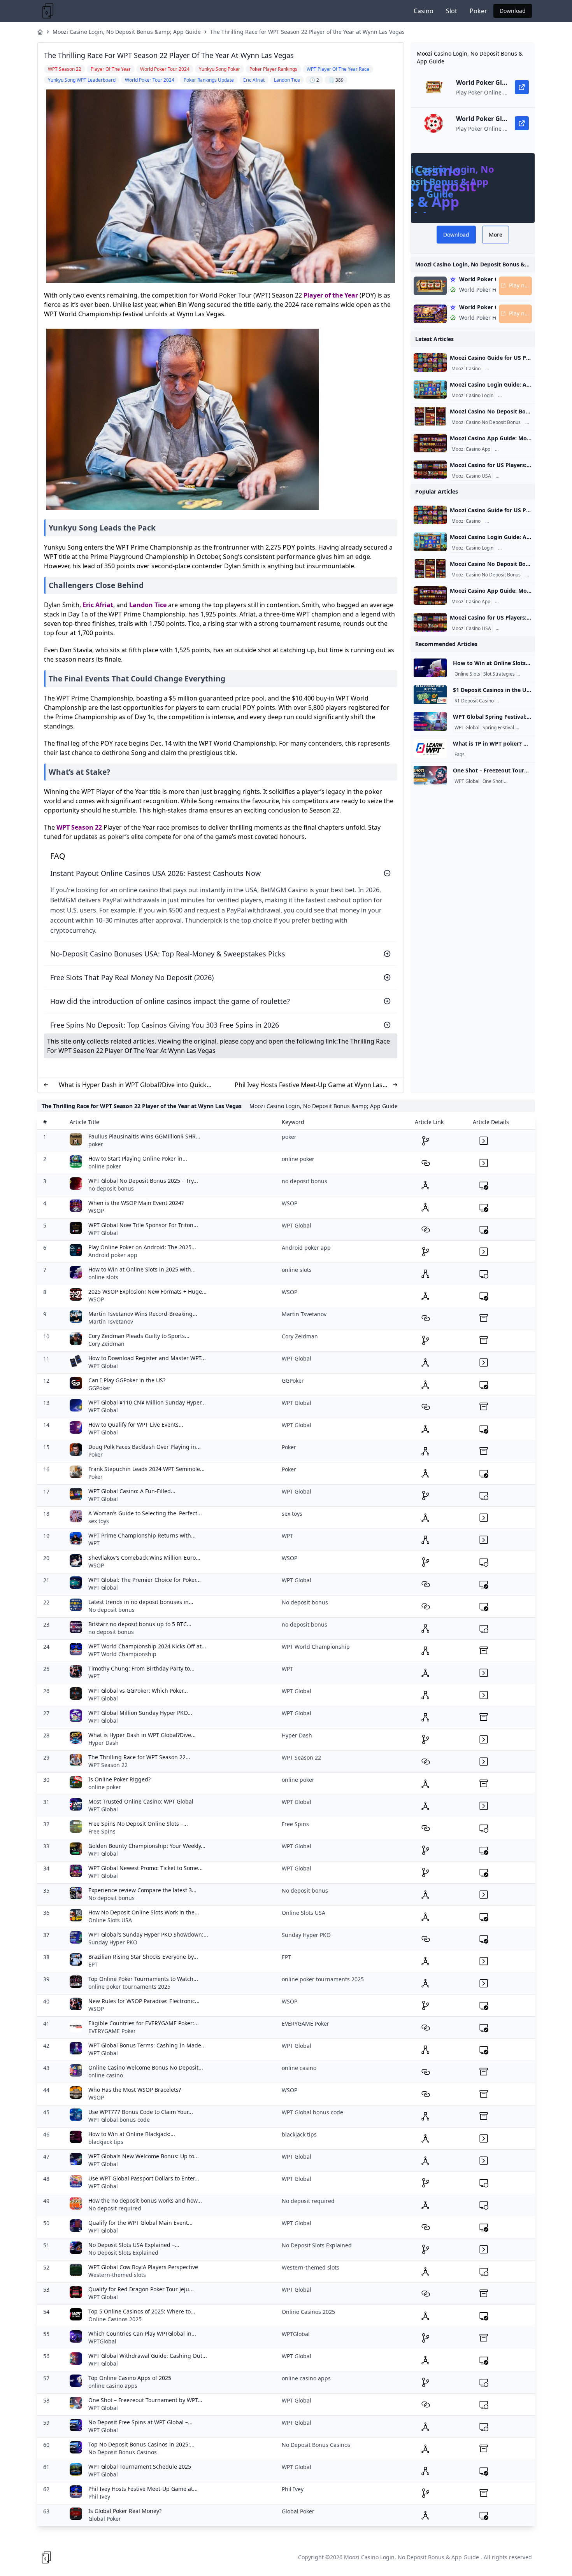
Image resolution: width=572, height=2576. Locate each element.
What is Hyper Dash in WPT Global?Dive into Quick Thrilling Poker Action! (133, 1085)
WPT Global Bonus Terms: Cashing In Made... (147, 2045)
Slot (452, 11)
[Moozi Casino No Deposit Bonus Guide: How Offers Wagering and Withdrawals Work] (430, 416)
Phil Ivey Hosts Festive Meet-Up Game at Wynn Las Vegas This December (309, 1085)
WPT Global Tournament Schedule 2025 (140, 2467)
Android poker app (113, 1255)
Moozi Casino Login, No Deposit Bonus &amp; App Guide (127, 32)
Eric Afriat (98, 605)
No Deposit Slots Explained (123, 2253)
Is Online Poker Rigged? (119, 1779)
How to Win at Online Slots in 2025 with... (142, 1269)
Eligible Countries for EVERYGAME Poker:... (144, 2023)
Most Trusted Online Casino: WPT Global (141, 1801)
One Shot (492, 781)
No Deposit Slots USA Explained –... (134, 2245)
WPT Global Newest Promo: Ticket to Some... (146, 1868)
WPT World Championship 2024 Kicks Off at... (147, 1646)
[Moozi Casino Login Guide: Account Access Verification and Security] (430, 389)
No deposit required (115, 2208)
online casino (106, 2075)
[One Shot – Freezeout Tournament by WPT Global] (430, 775)
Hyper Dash (104, 1743)
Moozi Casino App (471, 449)
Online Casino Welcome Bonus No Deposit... (146, 2067)
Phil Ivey (99, 2496)
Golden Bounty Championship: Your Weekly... (147, 1846)
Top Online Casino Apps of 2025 (130, 2378)
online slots (103, 1277)
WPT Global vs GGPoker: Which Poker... (138, 1691)
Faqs (460, 755)
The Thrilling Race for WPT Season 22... (139, 1757)
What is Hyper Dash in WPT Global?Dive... (142, 1735)
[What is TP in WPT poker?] (430, 748)
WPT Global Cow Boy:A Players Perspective (143, 2267)
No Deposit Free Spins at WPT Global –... (140, 2422)
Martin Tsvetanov (111, 1321)
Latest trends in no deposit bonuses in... (141, 1602)
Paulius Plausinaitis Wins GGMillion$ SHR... (144, 1136)
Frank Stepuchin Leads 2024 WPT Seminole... (147, 1469)
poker (96, 1144)
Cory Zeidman (106, 1344)
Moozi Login (513, 396)
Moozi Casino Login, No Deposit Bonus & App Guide (411, 2557)
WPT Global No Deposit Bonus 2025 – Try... (143, 1181)
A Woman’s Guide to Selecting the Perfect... (145, 1513)
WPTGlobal (102, 2341)
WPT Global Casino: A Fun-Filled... (132, 1491)
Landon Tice (148, 605)
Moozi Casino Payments (523, 476)
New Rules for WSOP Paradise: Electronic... (144, 2001)
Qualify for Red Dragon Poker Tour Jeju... (141, 2289)
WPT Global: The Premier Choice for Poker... (145, 1580)
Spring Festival (498, 728)
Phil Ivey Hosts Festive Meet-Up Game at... (143, 2489)
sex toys (99, 1521)
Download (513, 11)
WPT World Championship (122, 1654)
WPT (94, 1543)
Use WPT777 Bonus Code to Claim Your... (141, 2112)
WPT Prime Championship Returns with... (142, 1535)
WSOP (96, 1211)
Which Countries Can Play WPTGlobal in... (142, 2333)
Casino (424, 11)
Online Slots (467, 674)
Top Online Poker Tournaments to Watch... (143, 1979)
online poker (105, 1166)
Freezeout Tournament (530, 781)
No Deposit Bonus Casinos (123, 2452)
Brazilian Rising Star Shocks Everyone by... (143, 1957)
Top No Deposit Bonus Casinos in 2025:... (141, 2444)
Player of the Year (331, 295)
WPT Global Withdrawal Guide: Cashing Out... (148, 2356)
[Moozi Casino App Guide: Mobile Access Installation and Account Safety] (430, 443)
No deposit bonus (111, 1610)
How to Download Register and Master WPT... (147, 1358)
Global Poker (105, 2519)
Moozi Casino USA (471, 476)
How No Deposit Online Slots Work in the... (144, 1912)
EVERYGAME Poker (112, 2031)
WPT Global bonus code (119, 2120)
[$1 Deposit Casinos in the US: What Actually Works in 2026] (430, 695)
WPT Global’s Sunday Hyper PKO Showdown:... (148, 1934)
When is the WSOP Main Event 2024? (136, 1203)
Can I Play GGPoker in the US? (127, 1380)
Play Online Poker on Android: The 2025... (142, 1247)
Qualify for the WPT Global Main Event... (140, 2223)
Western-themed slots (117, 2275)
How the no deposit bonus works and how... (145, 2200)
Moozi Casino (466, 369)
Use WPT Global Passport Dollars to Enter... (144, 2178)
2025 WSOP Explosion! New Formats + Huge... (147, 1292)
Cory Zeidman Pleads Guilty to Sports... (139, 1336)
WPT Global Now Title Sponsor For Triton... (143, 1225)
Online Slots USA (110, 1920)
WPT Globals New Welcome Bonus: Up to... (144, 2156)
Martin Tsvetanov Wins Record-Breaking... (143, 1314)
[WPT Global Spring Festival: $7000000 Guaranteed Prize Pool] (430, 721)
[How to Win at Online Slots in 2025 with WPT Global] (430, 668)
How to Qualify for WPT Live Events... (136, 1425)
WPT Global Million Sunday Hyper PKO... (140, 1713)
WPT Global (467, 728)
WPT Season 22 (79, 827)
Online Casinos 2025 (115, 2319)
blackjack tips (106, 2142)
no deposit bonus (111, 1188)
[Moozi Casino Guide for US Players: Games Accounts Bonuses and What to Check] (430, 362)
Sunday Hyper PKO (113, 1942)
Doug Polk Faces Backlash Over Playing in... (145, 1447)
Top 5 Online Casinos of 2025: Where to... (142, 2311)
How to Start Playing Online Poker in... (138, 1158)
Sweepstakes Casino (519, 701)
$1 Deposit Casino (474, 701)
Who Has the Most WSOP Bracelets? (135, 2090)
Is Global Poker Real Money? (125, 2511)
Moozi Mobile (511, 449)
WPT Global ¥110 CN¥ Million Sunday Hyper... (147, 1402)
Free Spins (102, 1831)
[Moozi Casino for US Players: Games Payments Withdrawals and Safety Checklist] (430, 470)
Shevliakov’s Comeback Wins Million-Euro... (144, 1558)
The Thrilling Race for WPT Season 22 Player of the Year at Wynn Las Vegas (307, 32)
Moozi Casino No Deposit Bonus (486, 422)
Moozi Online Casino (509, 369)
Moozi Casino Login (472, 396)
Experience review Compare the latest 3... (142, 1890)
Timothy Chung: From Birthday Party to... (141, 1668)
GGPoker (99, 1388)
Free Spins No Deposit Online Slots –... (138, 1824)
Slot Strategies (499, 674)
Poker (478, 11)
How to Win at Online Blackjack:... (132, 2134)
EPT (93, 1964)
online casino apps (113, 2386)
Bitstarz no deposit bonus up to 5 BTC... (140, 1624)
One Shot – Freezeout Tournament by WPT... (145, 2400)
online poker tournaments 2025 (129, 1987)
